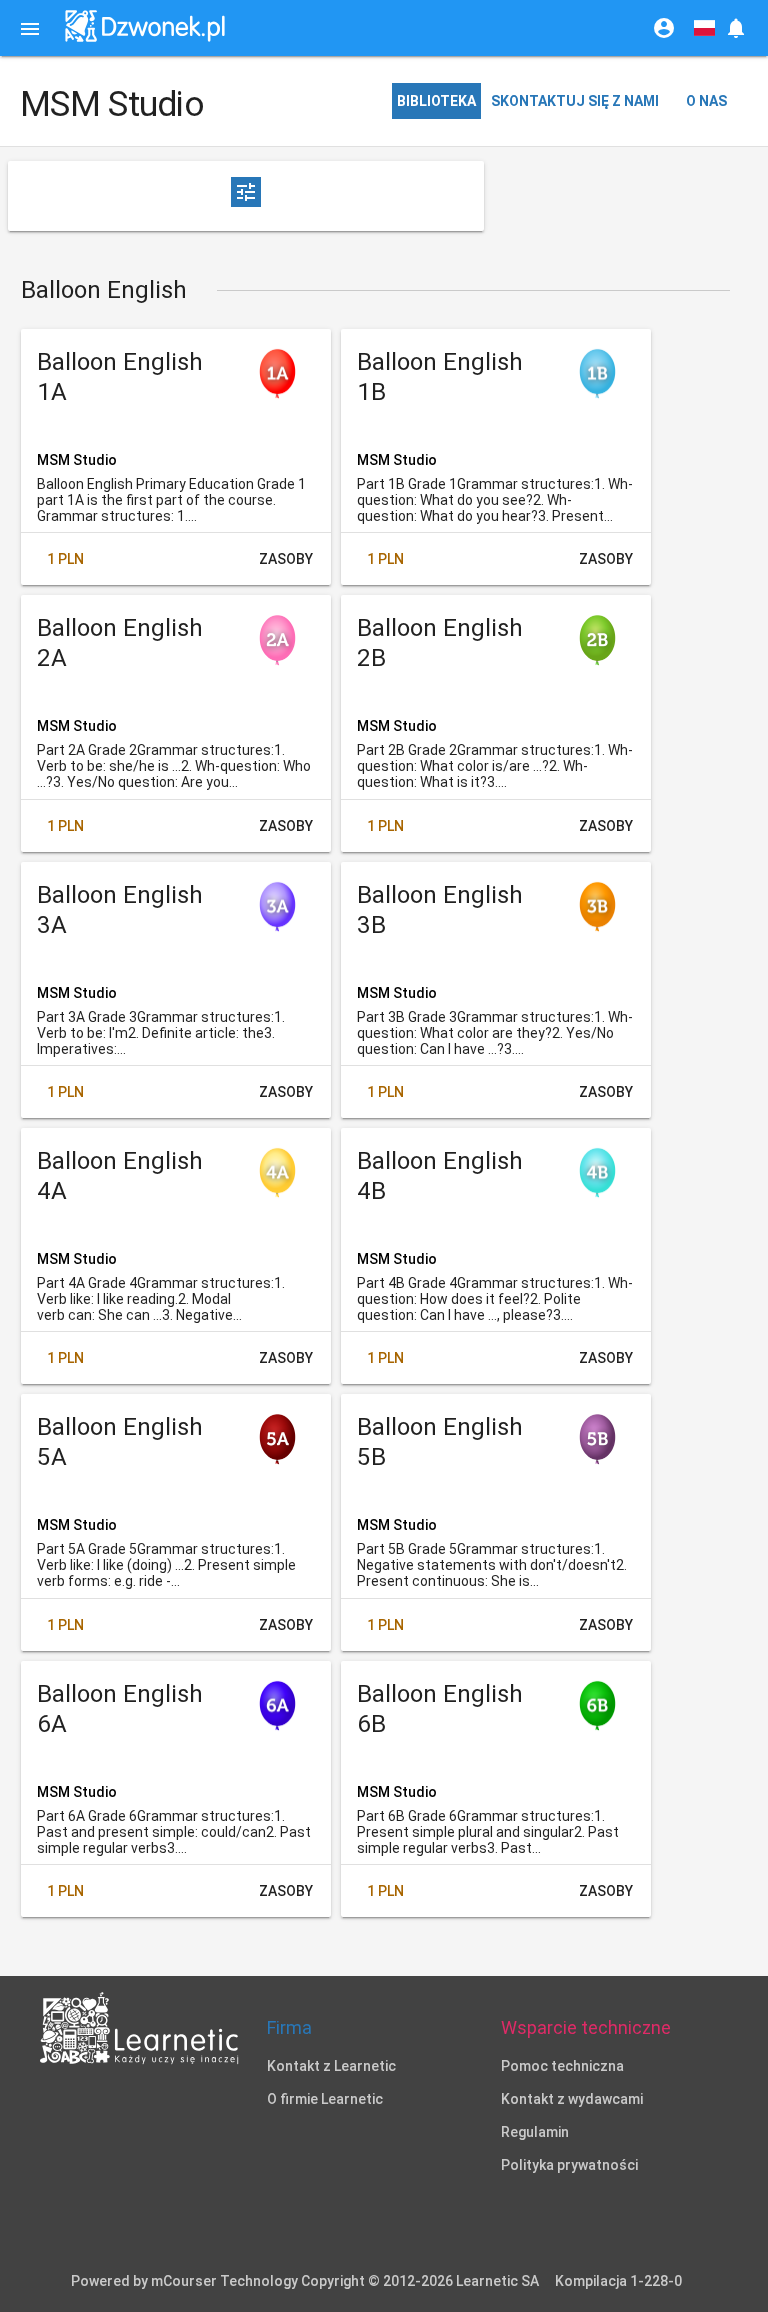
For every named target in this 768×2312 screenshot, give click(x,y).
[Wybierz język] (704, 28)
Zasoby (286, 559)
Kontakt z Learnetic (331, 2066)
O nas (706, 101)
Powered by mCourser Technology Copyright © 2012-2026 (305, 2281)
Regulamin (535, 2132)
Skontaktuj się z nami (575, 101)
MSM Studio (77, 460)
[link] (145, 27)
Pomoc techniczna (562, 2066)
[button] (736, 28)
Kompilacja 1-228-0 (618, 2281)
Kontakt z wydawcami (572, 2099)
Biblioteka (436, 101)
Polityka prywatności (569, 2165)
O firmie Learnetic (325, 2099)
